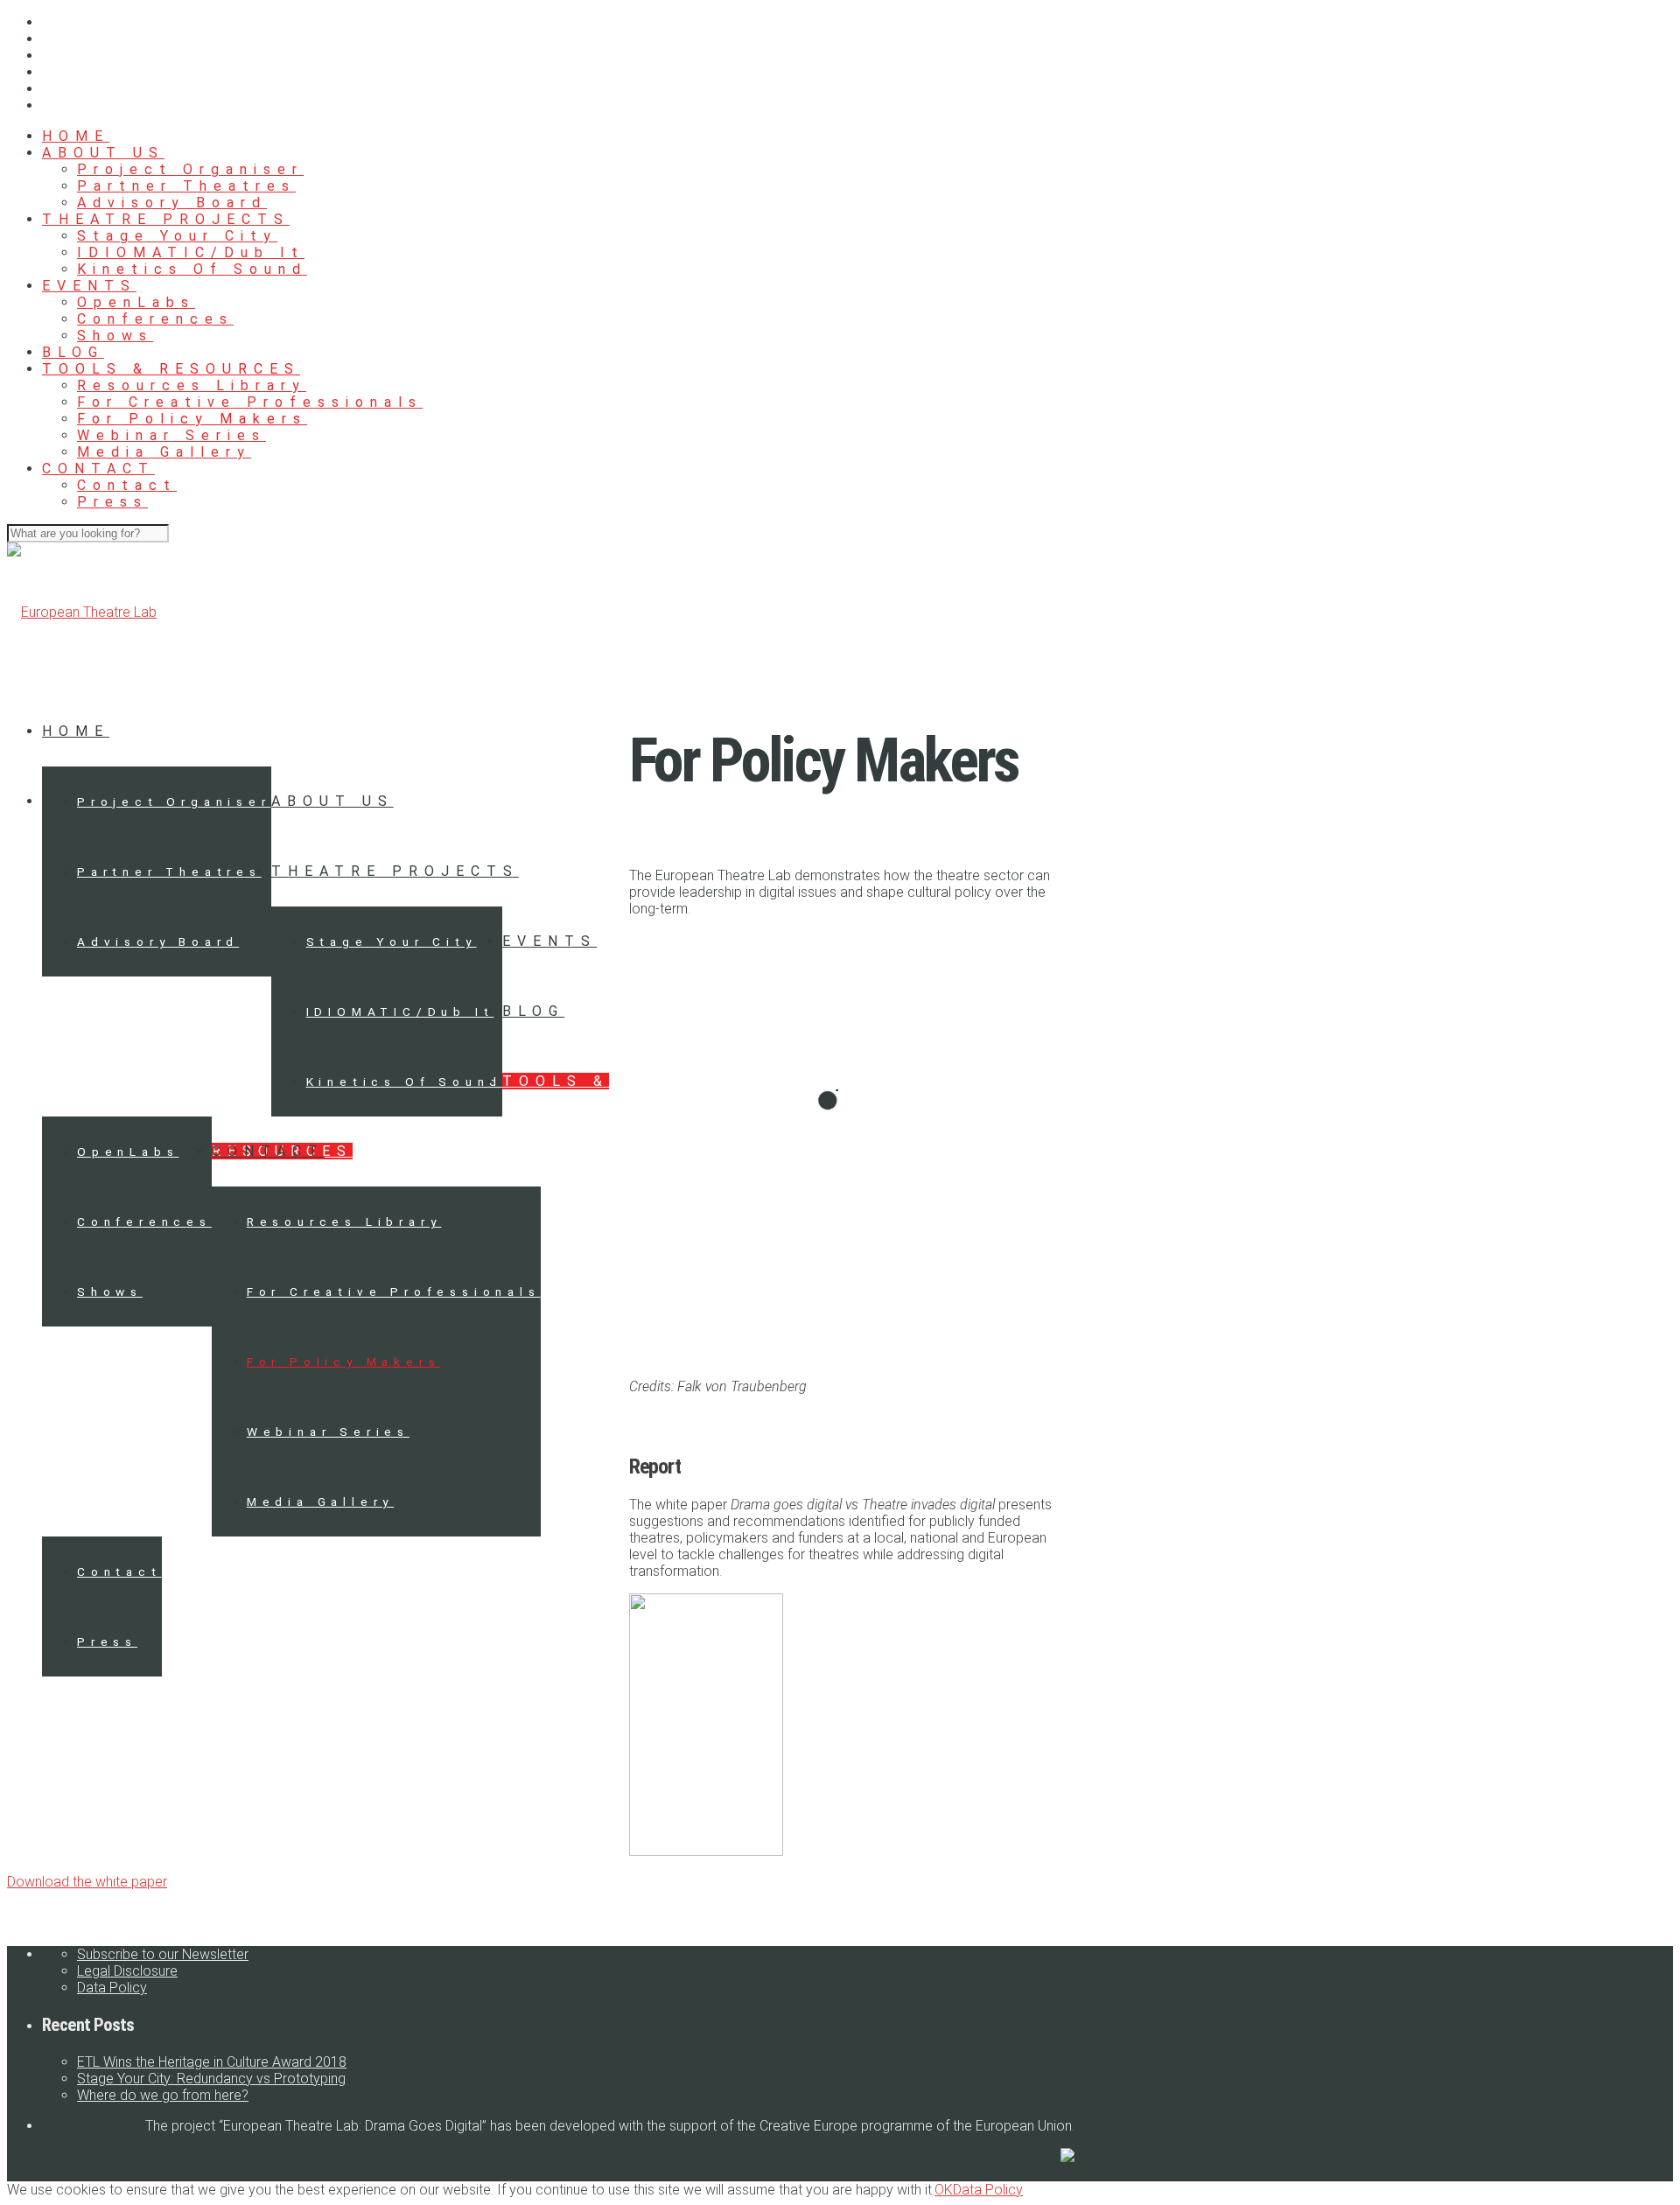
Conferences (155, 319)
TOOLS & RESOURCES (171, 369)
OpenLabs (136, 302)
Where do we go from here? (163, 2095)
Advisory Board (172, 203)
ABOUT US (103, 153)
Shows (115, 336)
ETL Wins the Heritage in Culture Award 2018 (212, 2062)
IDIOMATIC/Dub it (191, 252)
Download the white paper (87, 1882)
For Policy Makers (192, 419)
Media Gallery (164, 452)
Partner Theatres (186, 186)
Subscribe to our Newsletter (163, 1954)
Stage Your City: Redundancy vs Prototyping (211, 2079)
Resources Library (192, 385)
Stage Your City (177, 236)
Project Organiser (190, 169)
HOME (76, 136)
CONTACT (98, 469)
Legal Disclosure (127, 1971)
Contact (127, 485)
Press (112, 502)
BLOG (73, 352)
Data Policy (112, 1988)
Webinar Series (171, 435)
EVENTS (89, 286)
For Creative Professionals (250, 402)
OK (944, 2190)
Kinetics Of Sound (192, 269)
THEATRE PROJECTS (166, 219)
